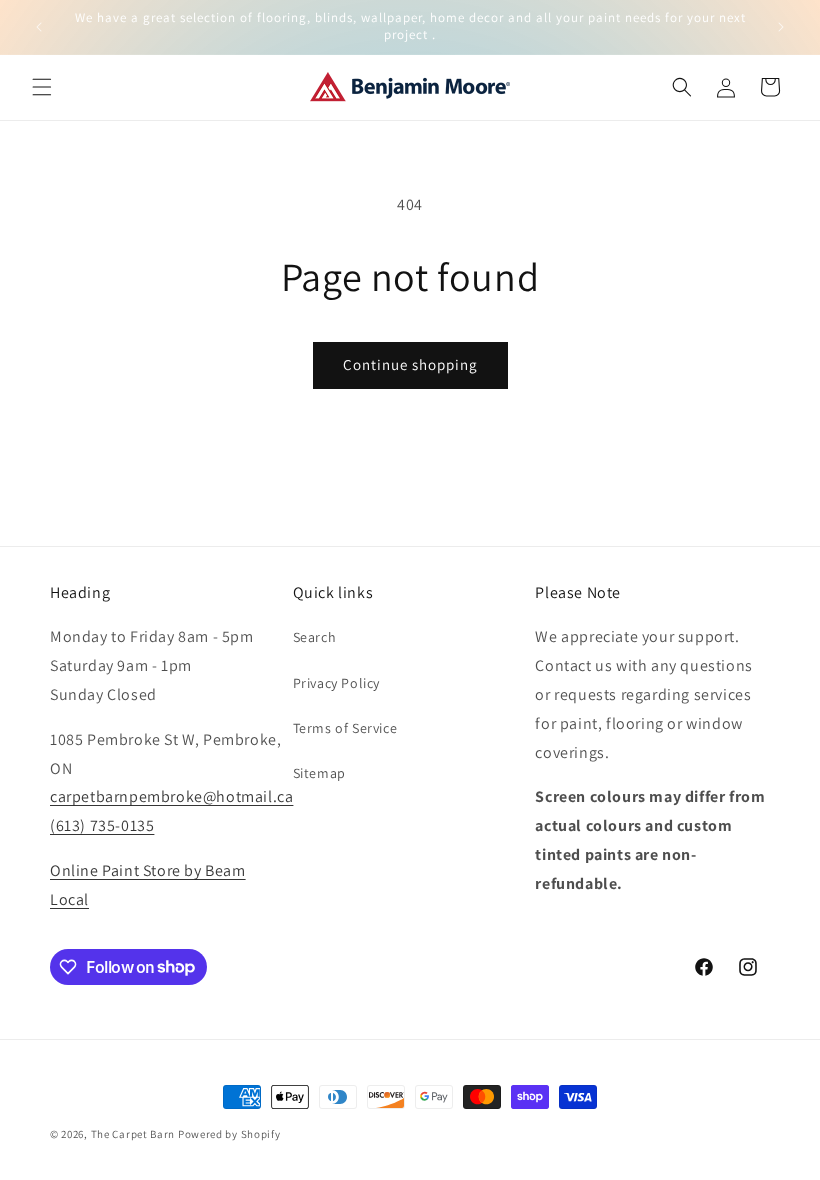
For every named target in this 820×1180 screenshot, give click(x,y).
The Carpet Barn (133, 1134)
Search (315, 637)
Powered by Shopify (229, 1134)
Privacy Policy (336, 683)
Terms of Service (345, 728)
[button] (42, 87)
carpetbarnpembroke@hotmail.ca (171, 796)
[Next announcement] (781, 27)
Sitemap (319, 773)
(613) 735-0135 (102, 825)
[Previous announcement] (39, 27)
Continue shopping (410, 364)
